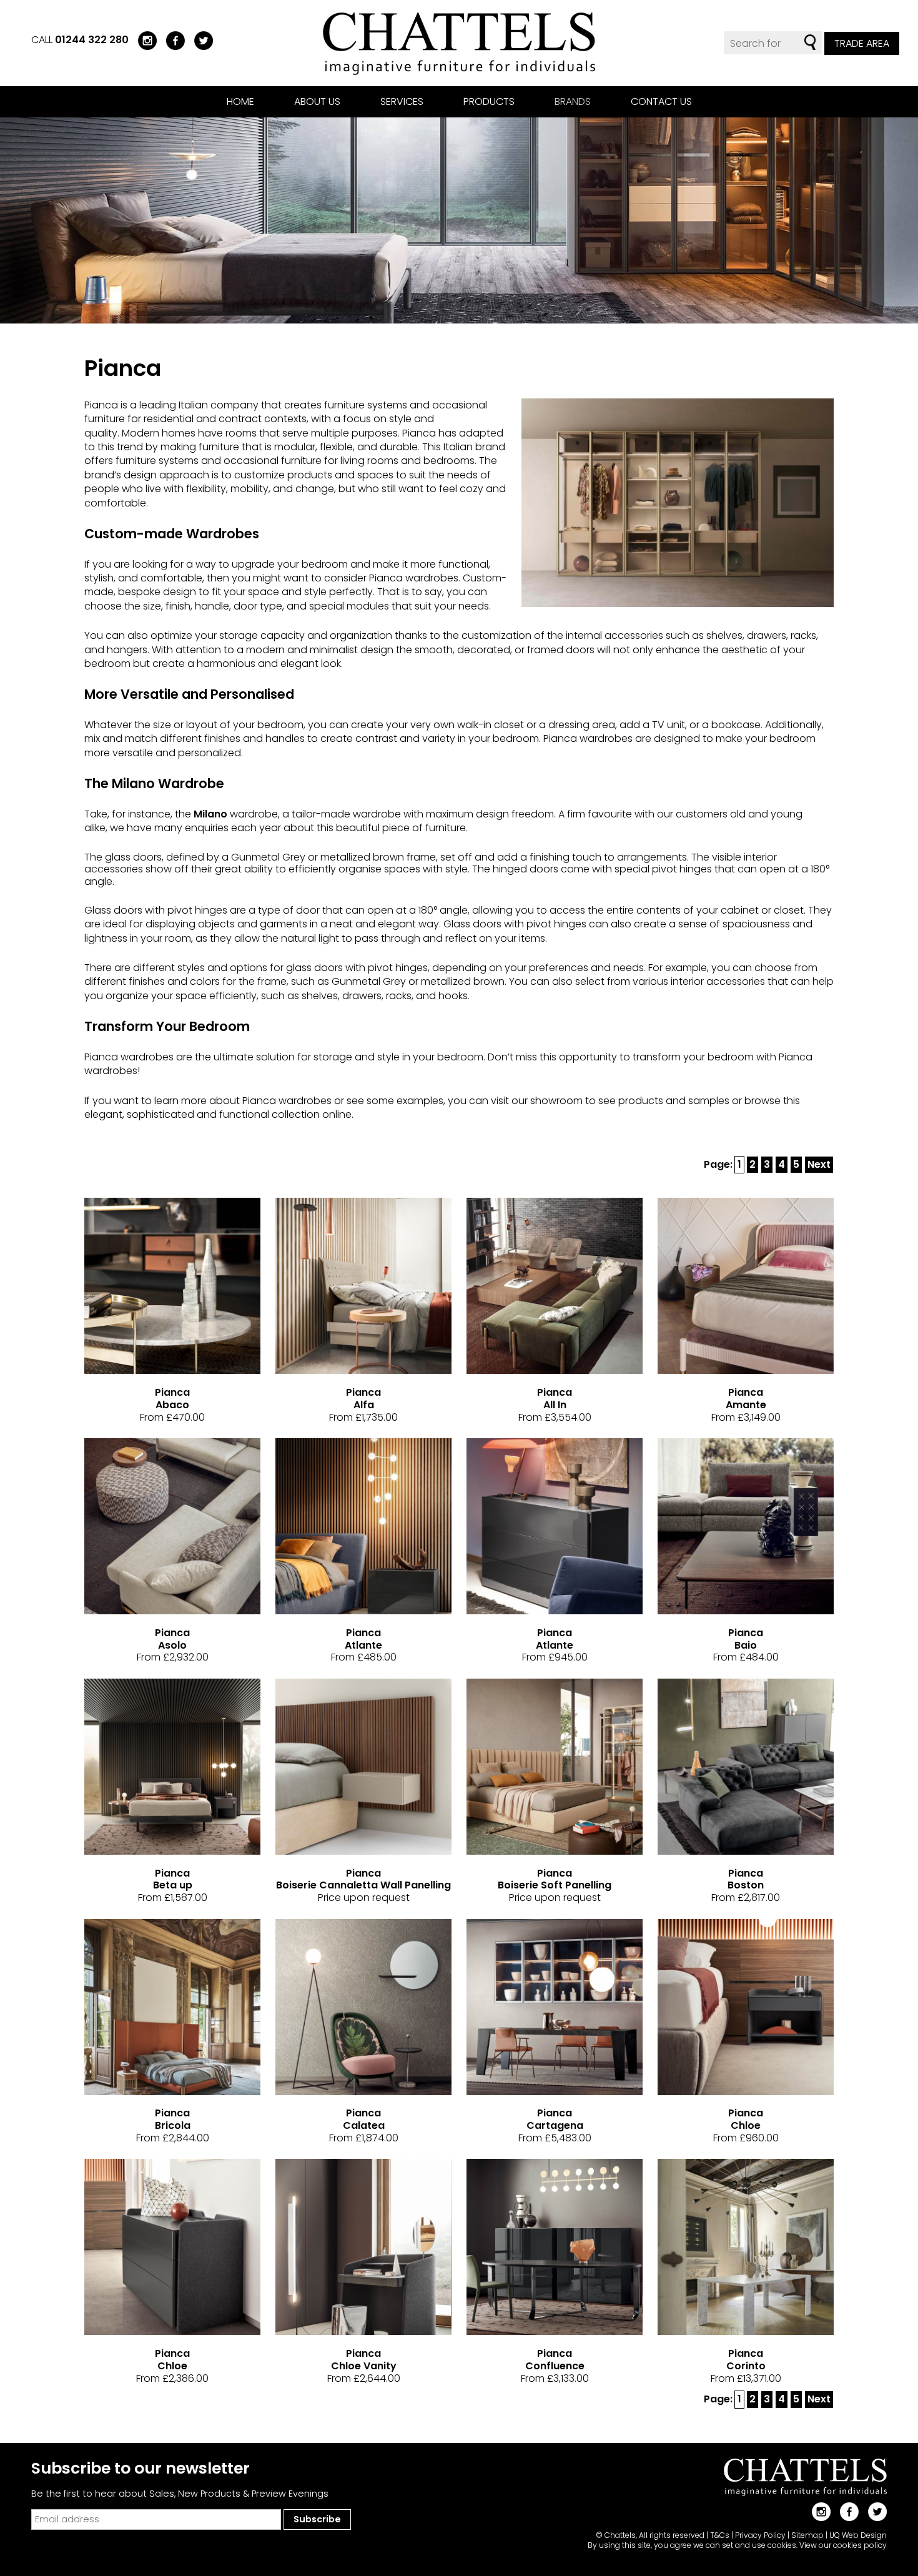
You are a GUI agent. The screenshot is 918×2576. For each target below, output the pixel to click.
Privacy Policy (760, 2535)
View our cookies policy (843, 2545)
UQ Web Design (858, 2535)
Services (402, 101)
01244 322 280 (92, 40)
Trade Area (862, 43)
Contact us (661, 101)
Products (489, 101)
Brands (573, 101)
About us (317, 101)
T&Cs (720, 2535)
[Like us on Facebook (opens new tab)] (171, 40)
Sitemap (807, 2535)
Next (819, 1164)
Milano (210, 814)
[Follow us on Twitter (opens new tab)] (199, 40)
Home (240, 101)
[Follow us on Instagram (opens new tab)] (143, 40)
